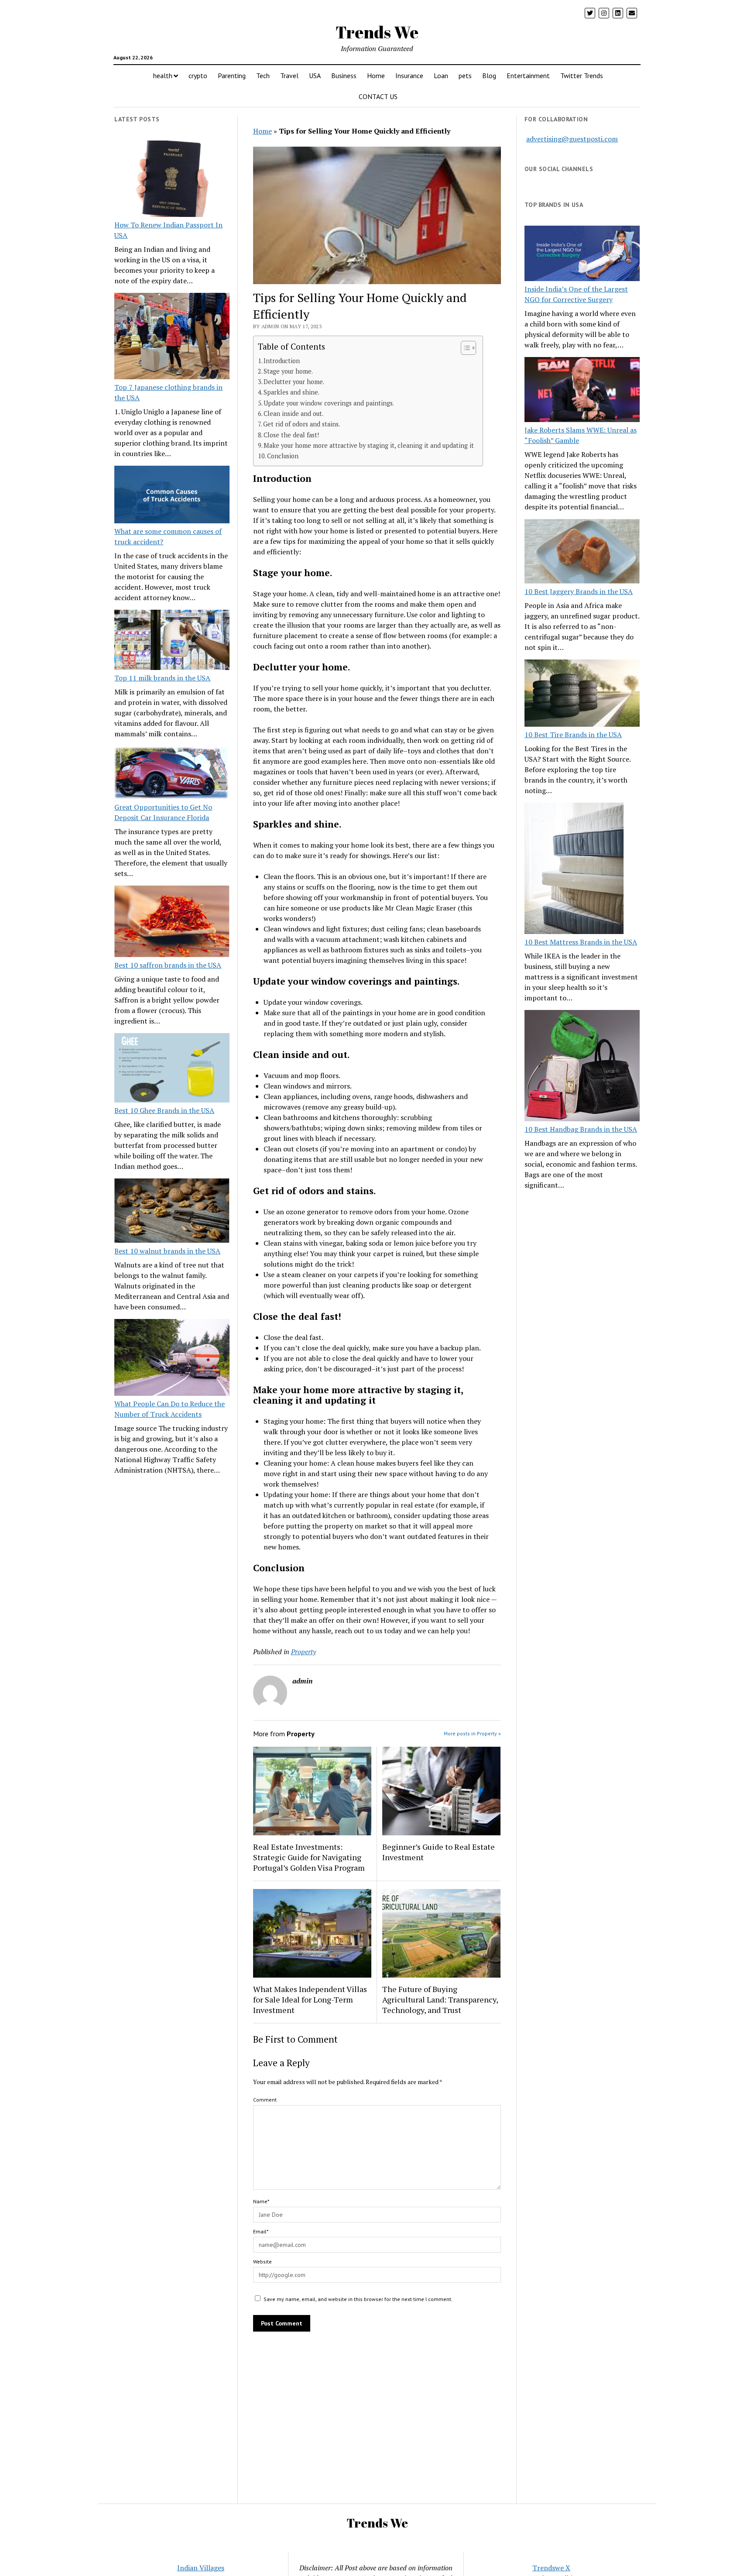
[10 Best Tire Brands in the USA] (582, 694)
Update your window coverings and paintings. (329, 403)
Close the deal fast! (291, 435)
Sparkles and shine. (291, 392)
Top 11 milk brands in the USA (162, 678)
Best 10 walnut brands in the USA (167, 1251)
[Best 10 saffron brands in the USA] (172, 923)
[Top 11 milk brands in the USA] (172, 641)
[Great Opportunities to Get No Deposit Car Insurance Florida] (172, 774)
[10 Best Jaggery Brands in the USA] (582, 553)
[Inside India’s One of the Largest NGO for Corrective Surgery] (582, 255)
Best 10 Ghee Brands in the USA (164, 1110)
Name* (261, 2201)
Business (344, 76)
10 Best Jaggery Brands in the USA (579, 591)
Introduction (282, 361)
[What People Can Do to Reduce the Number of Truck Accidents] (172, 1359)
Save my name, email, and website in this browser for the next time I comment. (358, 2299)
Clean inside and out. (293, 414)
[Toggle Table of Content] (464, 348)
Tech (263, 76)
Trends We (377, 32)
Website (262, 2262)
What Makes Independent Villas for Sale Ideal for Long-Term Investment (310, 1999)
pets (465, 76)
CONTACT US (378, 96)
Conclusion (283, 456)
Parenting (232, 76)
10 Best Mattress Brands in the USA (581, 942)
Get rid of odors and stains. (302, 424)
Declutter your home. (294, 382)
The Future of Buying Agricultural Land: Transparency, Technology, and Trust (440, 1999)
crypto (198, 76)
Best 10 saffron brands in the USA (168, 965)
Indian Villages (201, 2568)
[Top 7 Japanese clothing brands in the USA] (172, 337)
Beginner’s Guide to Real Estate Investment (439, 1852)
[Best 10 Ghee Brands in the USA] (172, 1069)
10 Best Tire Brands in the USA (573, 735)
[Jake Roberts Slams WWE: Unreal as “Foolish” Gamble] (582, 391)
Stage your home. (288, 371)
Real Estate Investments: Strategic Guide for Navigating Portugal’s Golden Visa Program (309, 1857)
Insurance (409, 76)
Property (303, 1652)
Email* (261, 2231)
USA (315, 76)
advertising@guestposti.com (572, 139)
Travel (289, 76)
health (163, 76)
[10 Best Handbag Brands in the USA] (582, 1067)
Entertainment (528, 76)
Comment (265, 2100)
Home (376, 76)
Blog (489, 76)
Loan (441, 76)
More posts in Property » (472, 1733)
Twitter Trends (582, 76)
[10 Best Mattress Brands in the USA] (574, 869)
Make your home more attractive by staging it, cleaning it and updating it (369, 445)
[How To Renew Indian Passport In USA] (172, 180)
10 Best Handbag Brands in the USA (581, 1129)
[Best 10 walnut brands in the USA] (172, 1212)
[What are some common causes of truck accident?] (172, 496)
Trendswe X (551, 2568)
